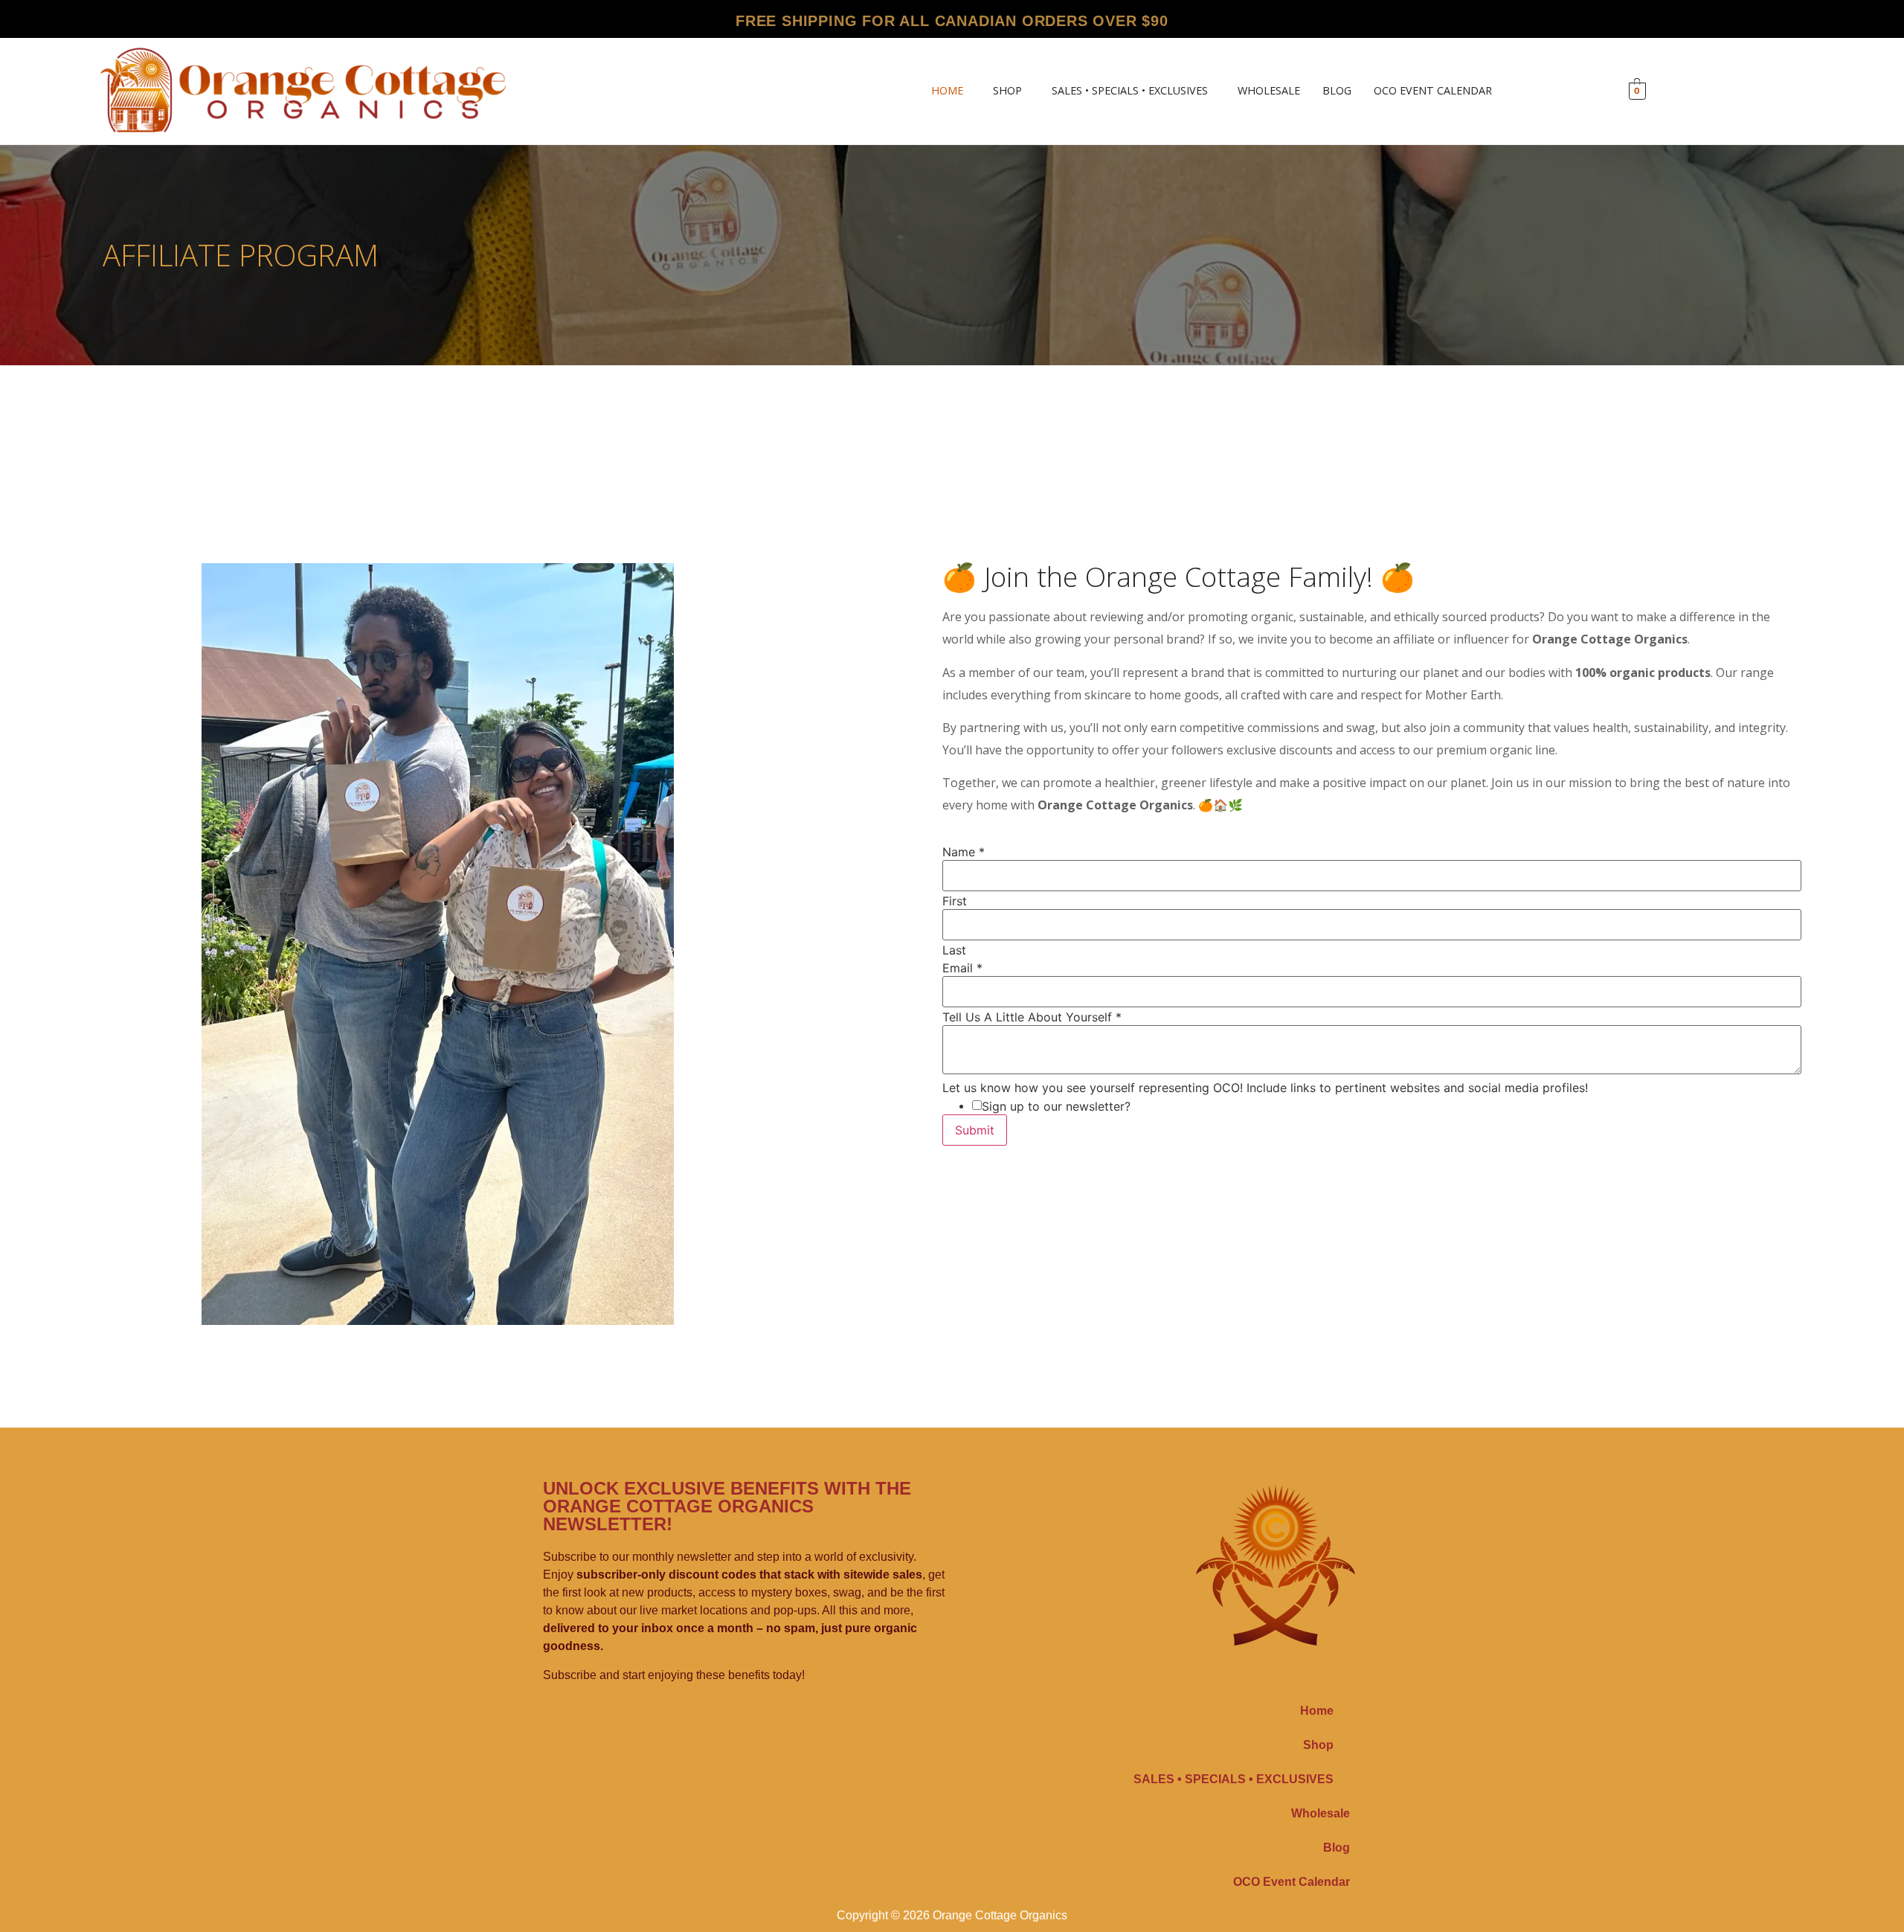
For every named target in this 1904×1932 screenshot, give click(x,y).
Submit (975, 1130)
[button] (951, 91)
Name (964, 852)
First (955, 901)
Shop (1007, 91)
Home (947, 91)
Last (954, 950)
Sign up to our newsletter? (1056, 1106)
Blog (1337, 91)
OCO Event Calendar (1433, 91)
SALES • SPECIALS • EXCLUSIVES (1130, 91)
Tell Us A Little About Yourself (1032, 1017)
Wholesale (1269, 91)
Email (962, 968)
